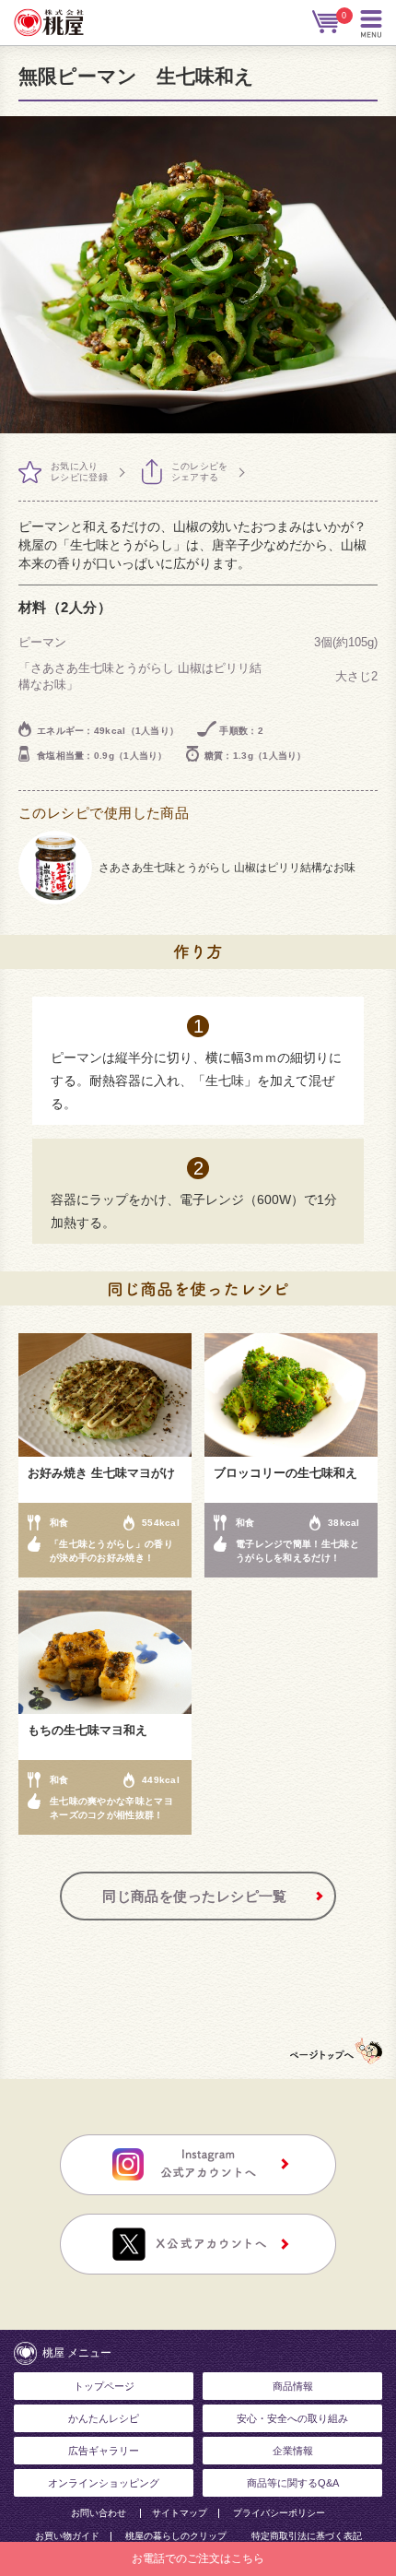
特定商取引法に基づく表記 (307, 2536)
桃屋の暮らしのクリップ (176, 2536)
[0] (327, 22)
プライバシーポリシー (279, 2513)
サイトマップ (180, 2513)
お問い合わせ (99, 2513)
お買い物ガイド (67, 2536)
